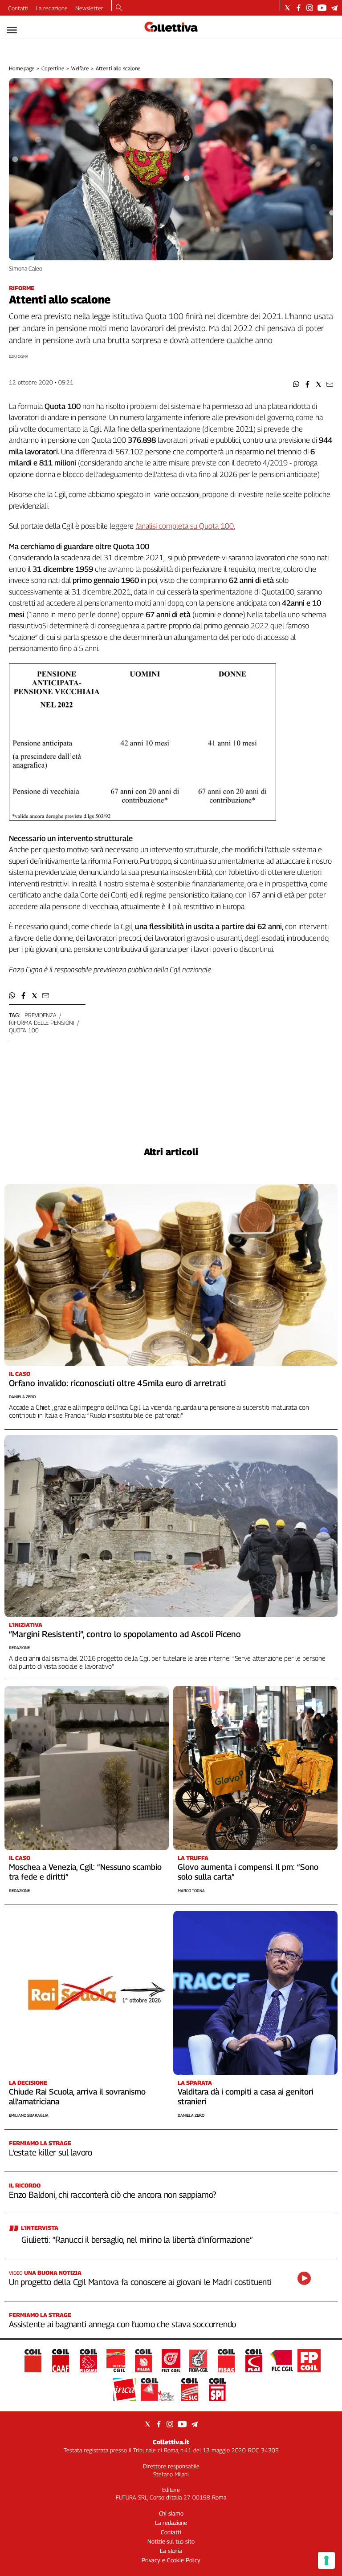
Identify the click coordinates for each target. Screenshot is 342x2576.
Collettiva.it (171, 2442)
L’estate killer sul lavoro (51, 2152)
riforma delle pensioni (42, 1023)
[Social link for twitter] (287, 8)
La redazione (52, 8)
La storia (171, 2551)
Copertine (53, 68)
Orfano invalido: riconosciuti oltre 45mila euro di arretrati (117, 1383)
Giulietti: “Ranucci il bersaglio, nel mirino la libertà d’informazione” (137, 2240)
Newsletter (89, 8)
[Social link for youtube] (322, 8)
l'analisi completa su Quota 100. (185, 526)
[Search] (119, 8)
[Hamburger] (12, 30)
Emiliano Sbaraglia (29, 2115)
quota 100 (24, 1030)
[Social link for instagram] (310, 8)
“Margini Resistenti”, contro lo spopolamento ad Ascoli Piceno (125, 1634)
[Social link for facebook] (299, 8)
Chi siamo (171, 2513)
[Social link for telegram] (334, 8)
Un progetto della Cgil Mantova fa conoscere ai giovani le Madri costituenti (140, 2282)
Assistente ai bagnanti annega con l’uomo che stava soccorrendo (122, 2324)
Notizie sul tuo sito (171, 2541)
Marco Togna (191, 1891)
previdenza (41, 1015)
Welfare (80, 68)
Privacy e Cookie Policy (171, 2560)
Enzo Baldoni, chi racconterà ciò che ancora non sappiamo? (112, 2195)
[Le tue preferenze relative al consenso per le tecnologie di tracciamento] (326, 2560)
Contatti (18, 8)
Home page (22, 68)
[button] (296, 384)
